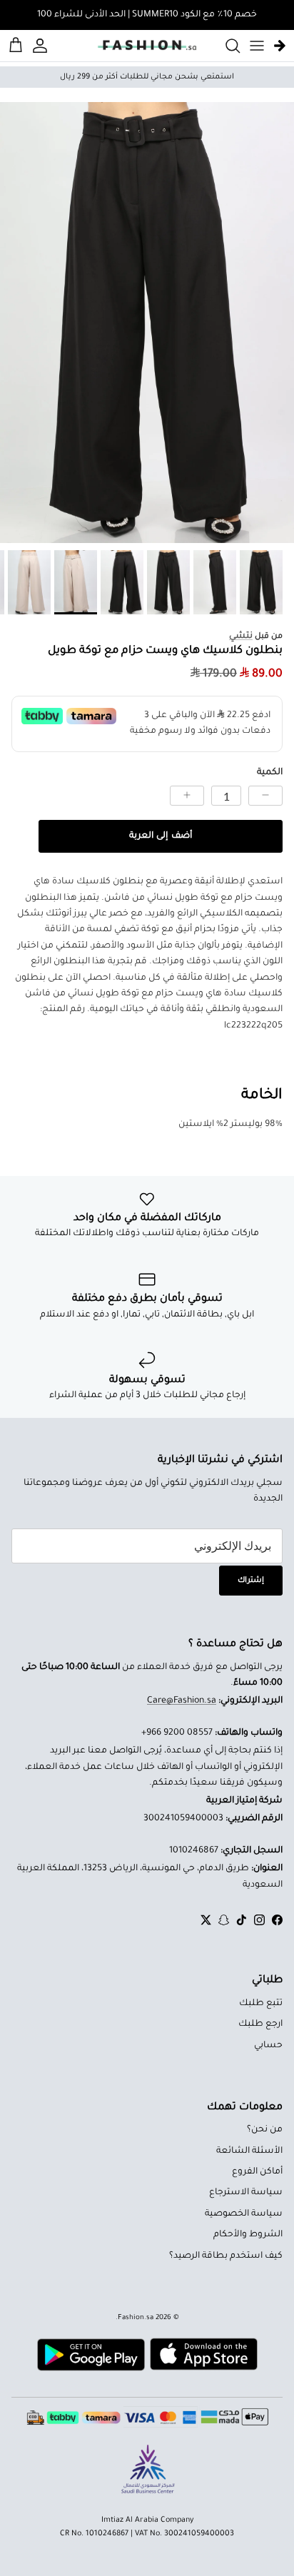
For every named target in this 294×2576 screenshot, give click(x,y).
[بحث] (225, 46)
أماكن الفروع (257, 2172)
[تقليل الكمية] (265, 796)
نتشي (241, 637)
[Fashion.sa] (147, 46)
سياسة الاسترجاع (246, 2193)
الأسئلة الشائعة (249, 2151)
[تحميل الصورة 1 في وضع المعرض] (147, 323)
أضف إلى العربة (160, 836)
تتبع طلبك (261, 2004)
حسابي (268, 2046)
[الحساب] (42, 46)
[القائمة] (257, 46)
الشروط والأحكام (248, 2235)
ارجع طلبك (260, 2024)
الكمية (270, 773)
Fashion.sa (136, 2318)
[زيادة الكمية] (187, 796)
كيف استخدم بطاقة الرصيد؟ (226, 2256)
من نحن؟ (265, 2130)
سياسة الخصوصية (244, 2214)
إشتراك (251, 1581)
